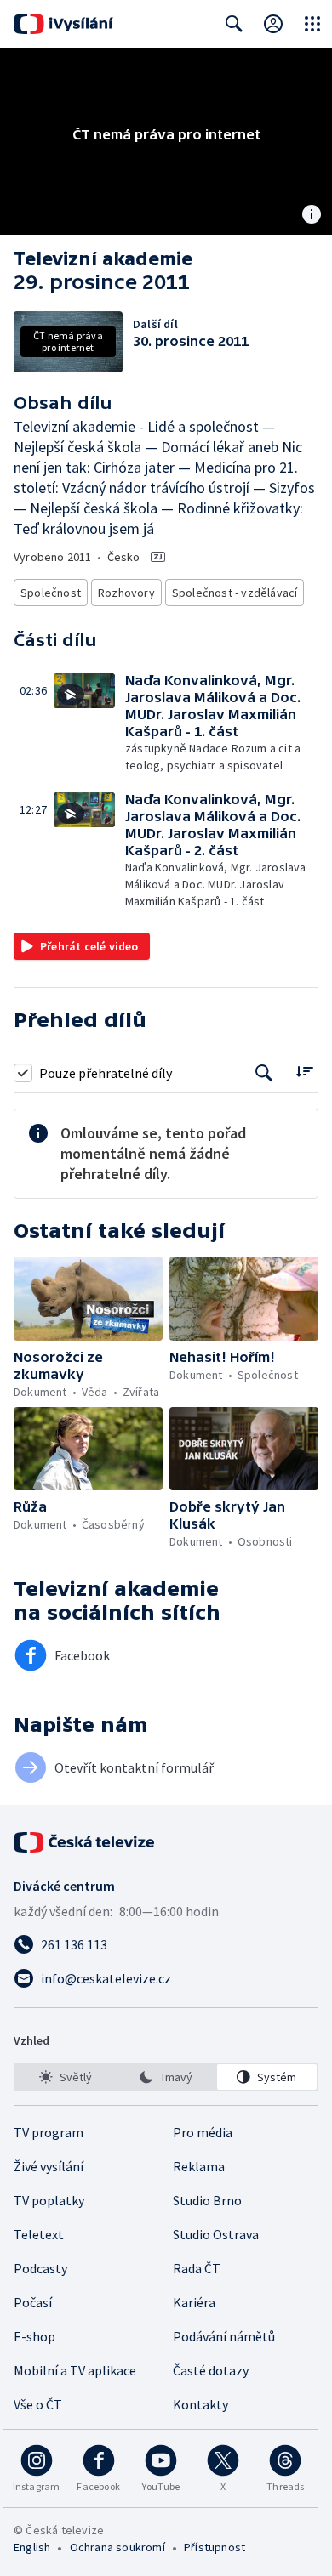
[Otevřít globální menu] (312, 24)
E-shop (34, 2336)
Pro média (203, 2132)
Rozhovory (126, 593)
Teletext (39, 2234)
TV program (49, 2132)
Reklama (199, 2166)
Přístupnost (215, 2547)
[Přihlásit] (273, 24)
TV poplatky (49, 2200)
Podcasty (40, 2268)
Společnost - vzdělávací (235, 593)
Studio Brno (207, 2200)
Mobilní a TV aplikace (75, 2370)
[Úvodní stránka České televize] (85, 1842)
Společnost (51, 593)
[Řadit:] (304, 1071)
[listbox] (166, 2077)
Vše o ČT (38, 2404)
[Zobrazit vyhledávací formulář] (234, 24)
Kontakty (200, 2404)
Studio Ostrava (216, 2234)
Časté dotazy (211, 2370)
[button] (89, 723)
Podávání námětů (224, 2336)
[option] (65, 2077)
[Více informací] (312, 216)
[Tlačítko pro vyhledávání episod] (264, 1072)
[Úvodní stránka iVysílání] (63, 24)
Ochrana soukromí (117, 2547)
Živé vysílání (49, 2166)
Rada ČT (197, 2268)
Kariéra (194, 2302)
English (32, 2547)
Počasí (33, 2302)
